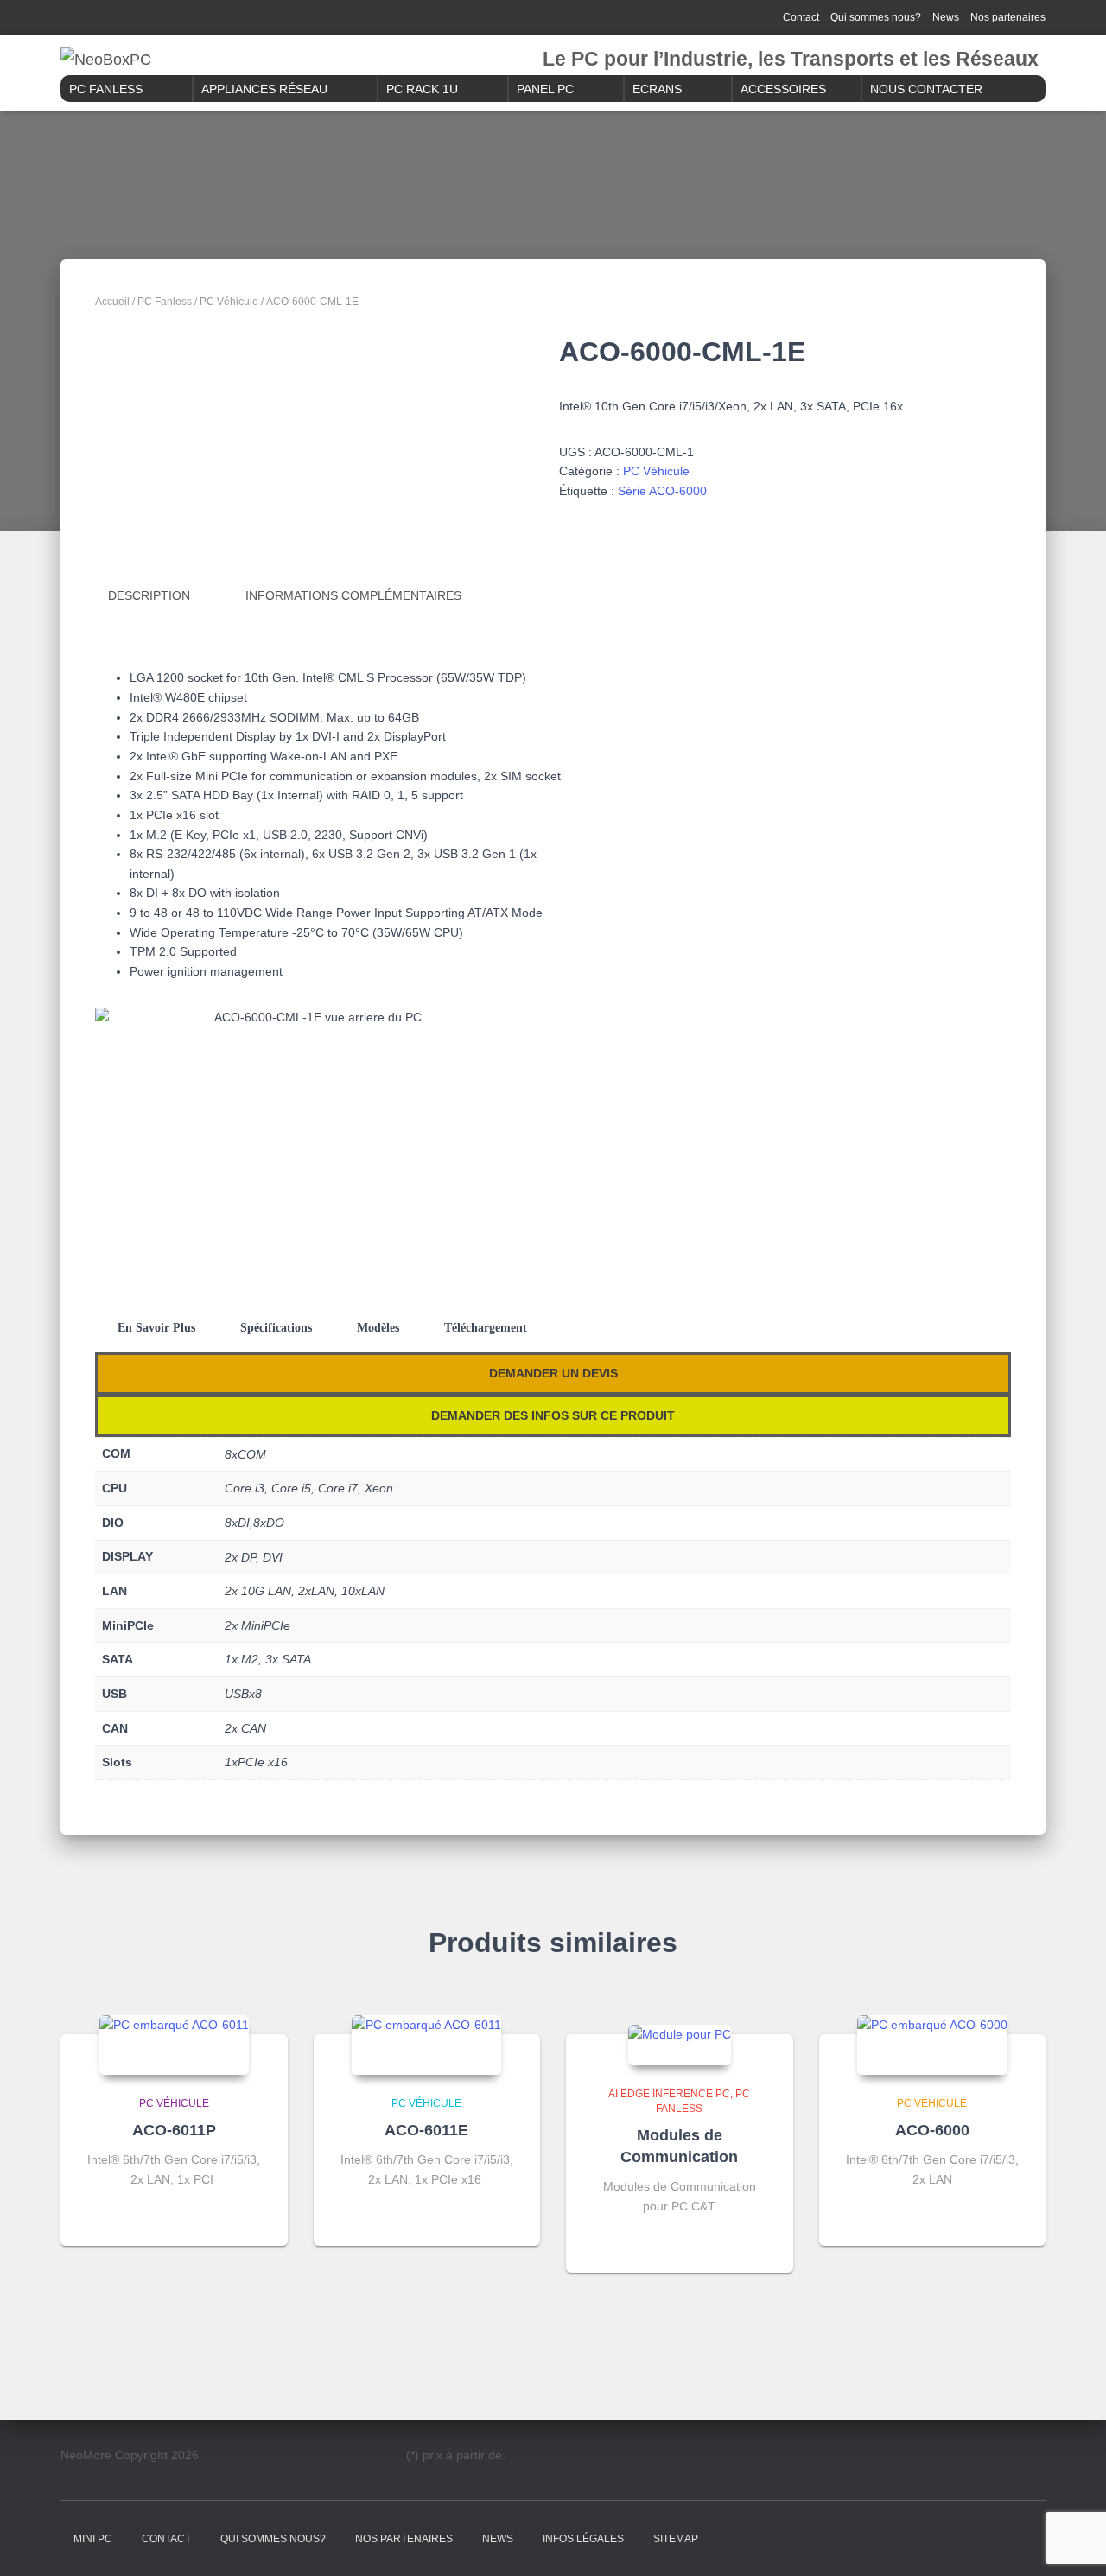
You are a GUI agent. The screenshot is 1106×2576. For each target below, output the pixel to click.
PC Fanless (106, 89)
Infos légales (583, 2539)
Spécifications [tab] (276, 1328)
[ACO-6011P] (174, 2045)
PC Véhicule (229, 302)
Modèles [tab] (378, 1328)
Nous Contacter (926, 89)
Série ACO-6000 (662, 491)
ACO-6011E (426, 2130)
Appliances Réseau (264, 89)
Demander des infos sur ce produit (553, 1415)
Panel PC (545, 89)
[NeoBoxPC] (106, 60)
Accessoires (783, 89)
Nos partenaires (1008, 17)
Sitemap (676, 2539)
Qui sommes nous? (876, 17)
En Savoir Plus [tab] (156, 1328)
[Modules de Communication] (680, 2045)
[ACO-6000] (932, 2045)
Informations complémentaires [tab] (353, 595)
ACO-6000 (932, 2130)
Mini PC (93, 2539)
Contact (801, 17)
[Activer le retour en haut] (1072, 2541)
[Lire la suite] (253, 2216)
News (946, 17)
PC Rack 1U (422, 89)
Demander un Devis (553, 1373)
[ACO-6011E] (426, 2045)
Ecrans (657, 89)
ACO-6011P (174, 2130)
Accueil (112, 302)
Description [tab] (149, 595)
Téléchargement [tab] (486, 1328)
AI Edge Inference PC (669, 2094)
